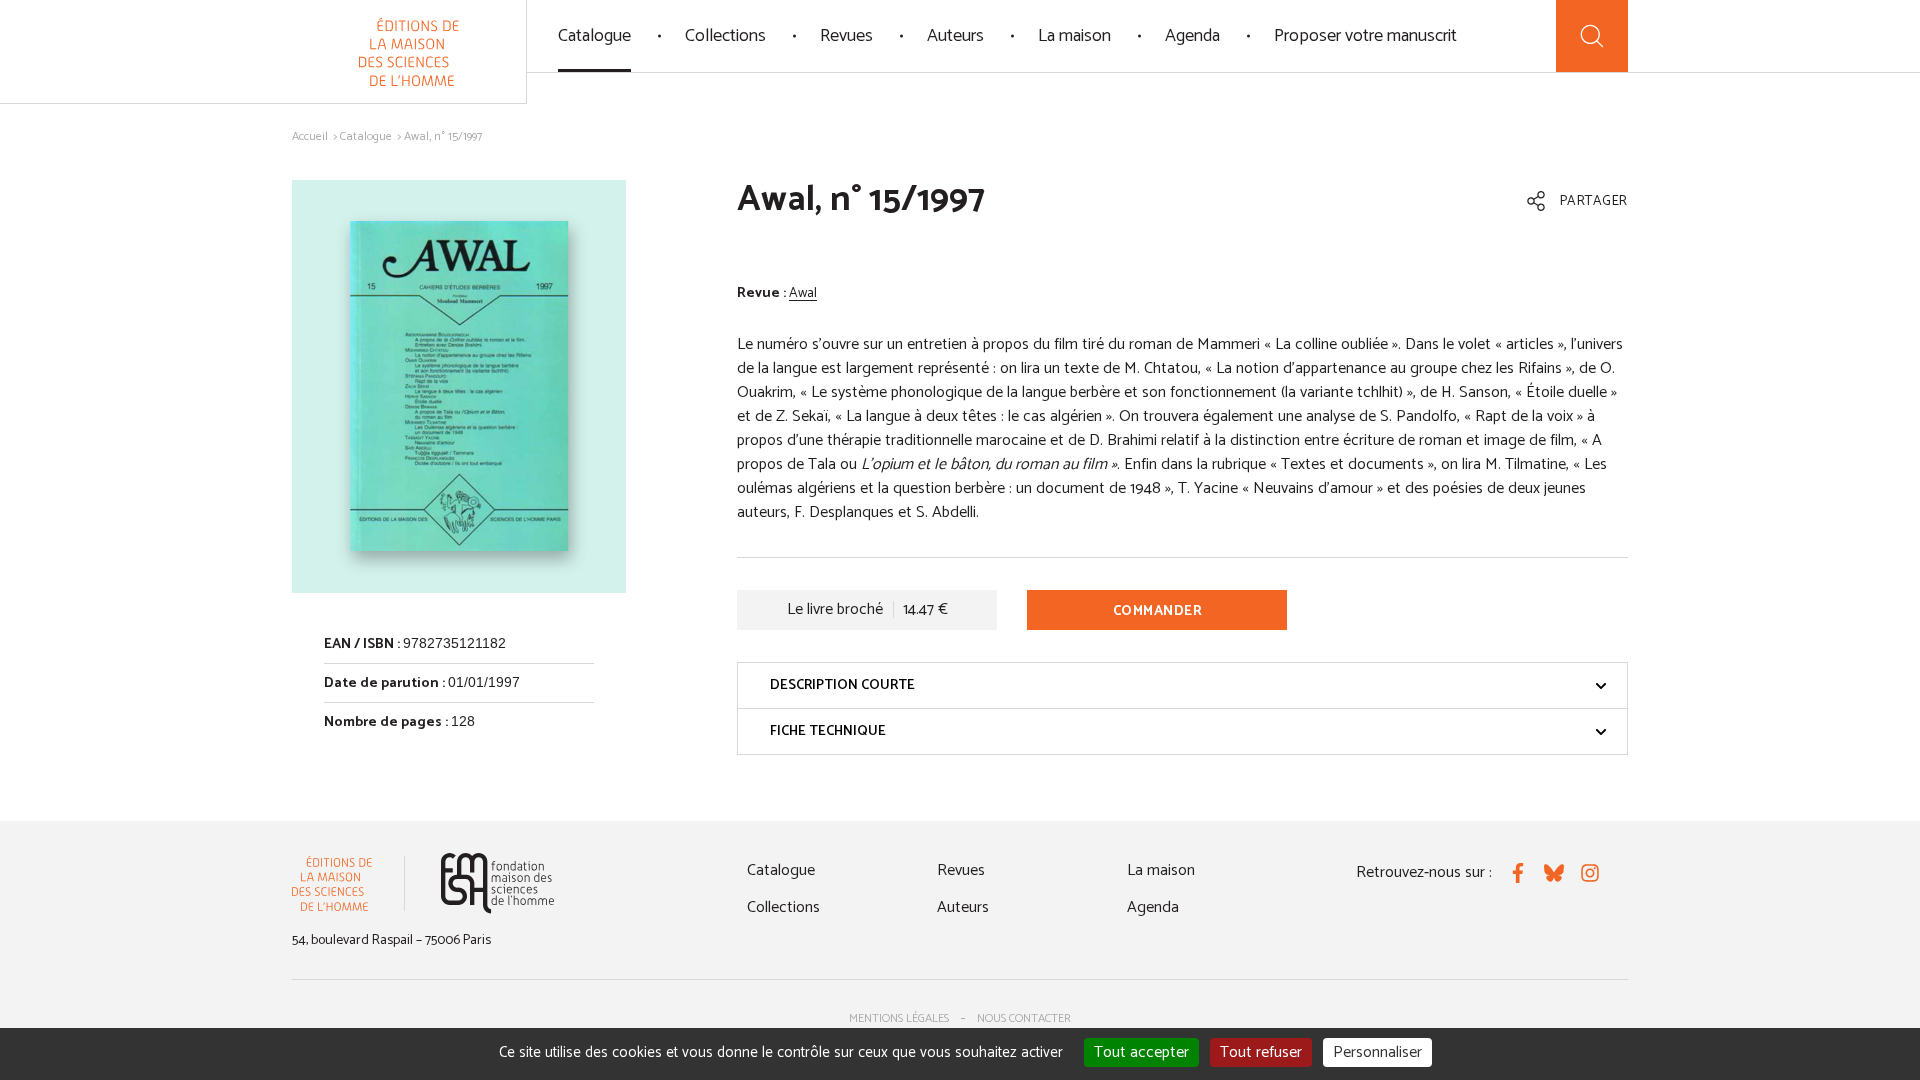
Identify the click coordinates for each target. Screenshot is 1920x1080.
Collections (725, 36)
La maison (1074, 36)
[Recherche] (1592, 36)
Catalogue (594, 36)
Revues (846, 36)
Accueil (310, 136)
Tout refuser (1261, 1052)
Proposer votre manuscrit (1365, 36)
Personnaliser (1377, 1052)
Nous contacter (1024, 1018)
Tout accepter (1141, 1052)
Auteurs (955, 36)
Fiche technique (828, 731)
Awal (803, 293)
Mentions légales (899, 1018)
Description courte (842, 685)
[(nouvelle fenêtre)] (497, 883)
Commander (1158, 611)
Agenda (1192, 36)
